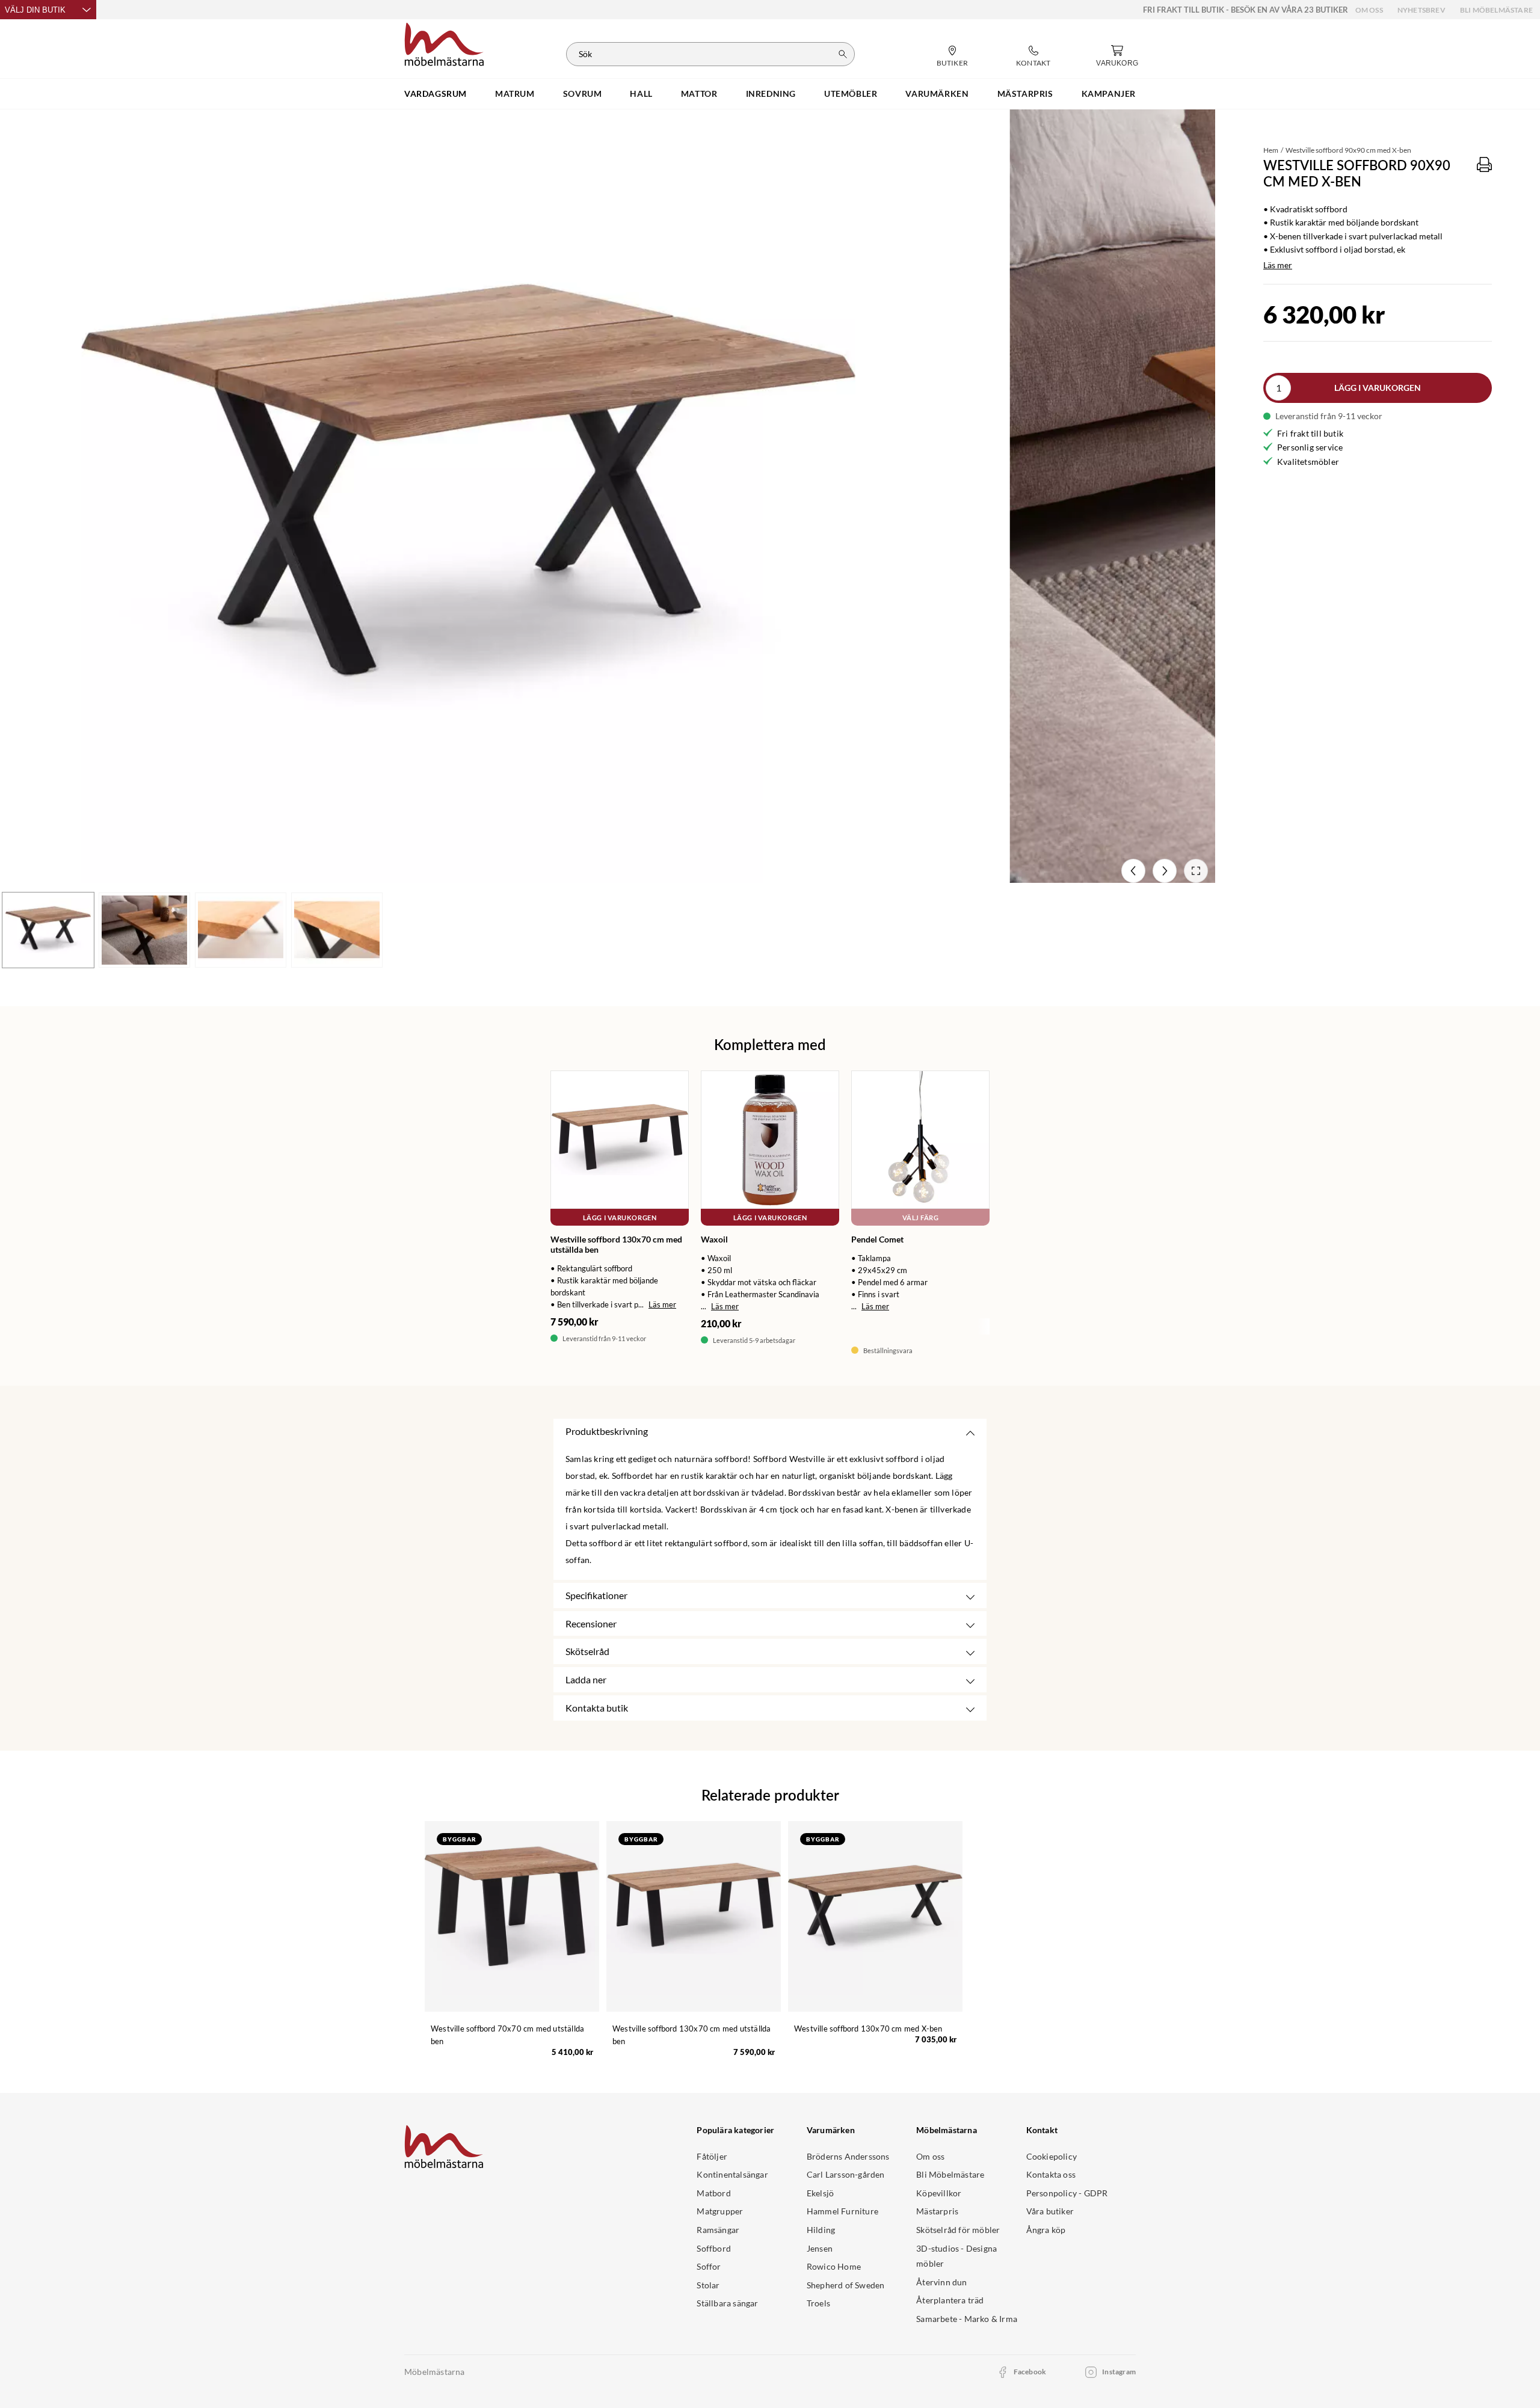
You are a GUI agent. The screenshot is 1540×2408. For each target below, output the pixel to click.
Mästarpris (937, 2211)
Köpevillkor (939, 2193)
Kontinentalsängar (732, 2174)
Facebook (1030, 2372)
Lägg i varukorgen (1378, 388)
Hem (1271, 150)
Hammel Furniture (842, 2211)
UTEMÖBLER (851, 94)
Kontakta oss (1051, 2174)
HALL (641, 94)
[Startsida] (444, 43)
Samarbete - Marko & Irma (967, 2319)
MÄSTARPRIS (1025, 94)
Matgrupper (720, 2211)
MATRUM (515, 94)
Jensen (820, 2248)
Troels (818, 2303)
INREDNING (771, 94)
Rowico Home (834, 2266)
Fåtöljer (712, 2156)
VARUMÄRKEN (937, 94)
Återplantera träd (950, 2300)
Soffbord (714, 2248)
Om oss (1369, 10)
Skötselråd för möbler (958, 2230)
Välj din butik (35, 10)
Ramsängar (718, 2230)
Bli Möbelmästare (1496, 10)
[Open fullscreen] (1196, 871)
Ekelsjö (820, 2193)
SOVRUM (583, 94)
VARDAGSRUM (436, 94)
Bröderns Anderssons (848, 2156)
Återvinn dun (941, 2282)
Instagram (1119, 2372)
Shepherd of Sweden (846, 2285)
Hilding (821, 2230)
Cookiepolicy (1052, 2156)
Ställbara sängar (727, 2303)
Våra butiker (1050, 2211)
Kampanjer (1109, 94)
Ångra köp (1046, 2230)
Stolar (708, 2285)
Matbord (713, 2193)
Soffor (709, 2266)
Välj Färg (921, 1218)
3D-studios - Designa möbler (956, 2256)
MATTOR (699, 94)
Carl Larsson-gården (846, 2174)
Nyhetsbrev (1421, 10)
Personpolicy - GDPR (1067, 2193)
